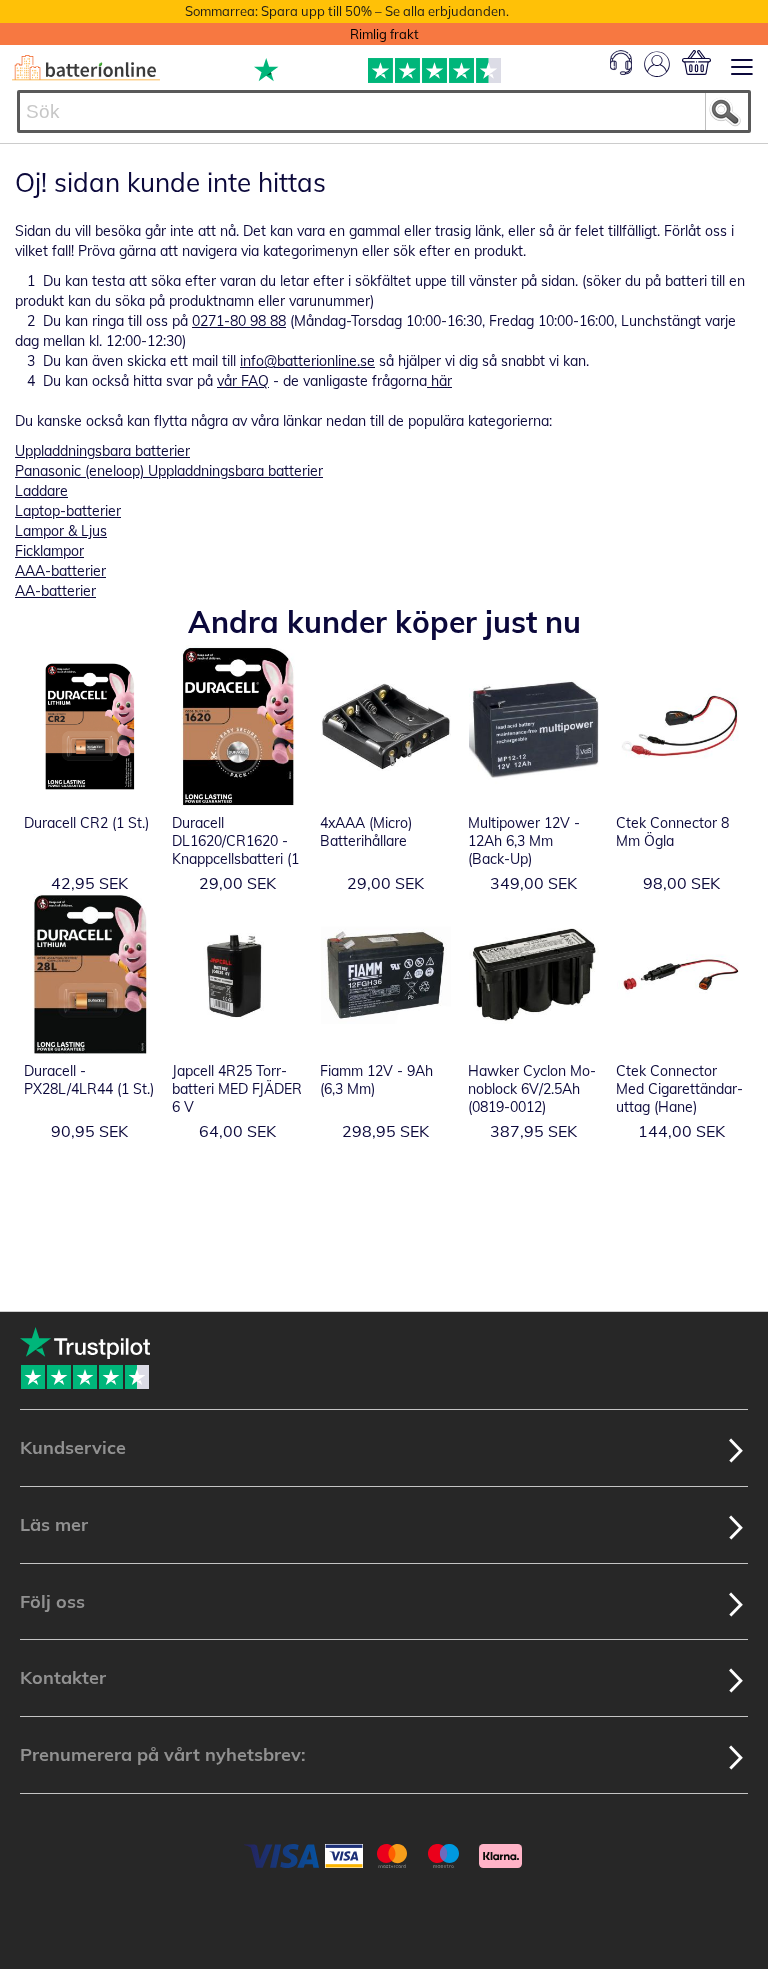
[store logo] (86, 68)
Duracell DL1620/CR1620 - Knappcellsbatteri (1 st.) (235, 850)
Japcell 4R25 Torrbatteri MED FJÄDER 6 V (237, 1089)
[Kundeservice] (621, 70)
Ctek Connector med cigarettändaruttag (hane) (679, 1089)
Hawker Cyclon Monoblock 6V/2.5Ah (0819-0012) (532, 1089)
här (439, 381)
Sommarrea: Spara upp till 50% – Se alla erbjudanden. (347, 11)
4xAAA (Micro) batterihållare (366, 832)
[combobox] (384, 111)
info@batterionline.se (307, 361)
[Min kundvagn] (696, 62)
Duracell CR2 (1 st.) (86, 823)
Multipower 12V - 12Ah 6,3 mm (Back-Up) (524, 841)
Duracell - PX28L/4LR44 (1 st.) (89, 1080)
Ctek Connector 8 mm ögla (672, 832)
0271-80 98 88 (239, 321)
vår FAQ (243, 381)
